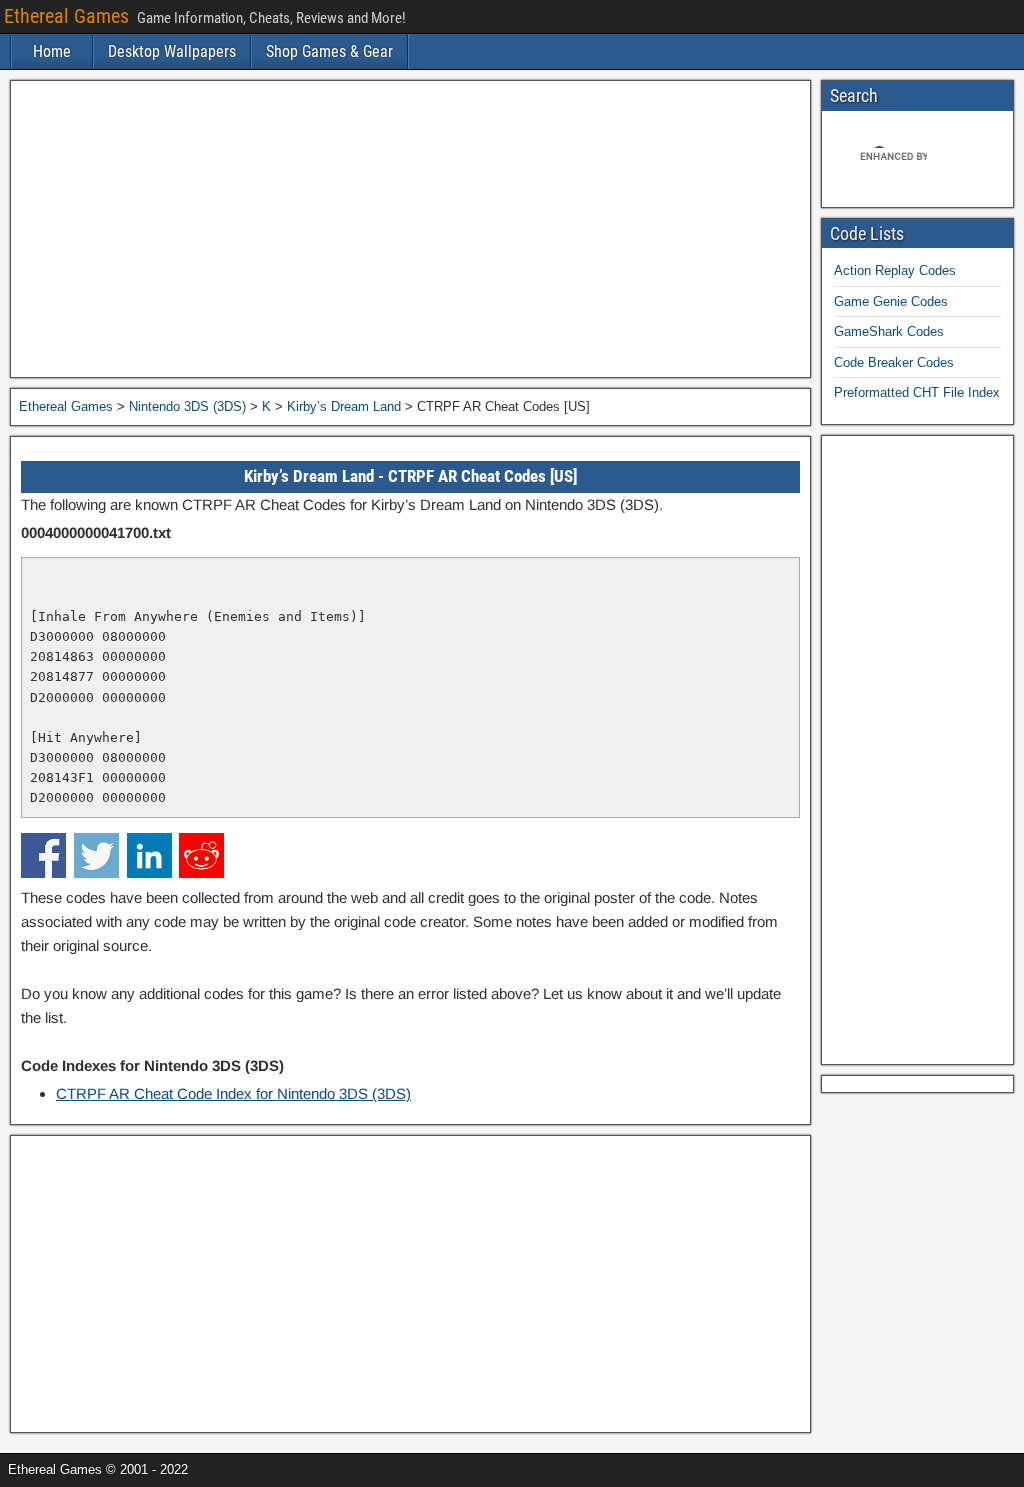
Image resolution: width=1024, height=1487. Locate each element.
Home (52, 51)
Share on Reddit (201, 855)
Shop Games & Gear (329, 51)
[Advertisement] (410, 229)
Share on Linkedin (149, 855)
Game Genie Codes (891, 301)
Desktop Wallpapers (172, 51)
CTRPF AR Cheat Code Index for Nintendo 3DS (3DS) (233, 1093)
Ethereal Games (66, 16)
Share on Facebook (43, 855)
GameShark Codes (889, 331)
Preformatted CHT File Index (917, 392)
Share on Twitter (96, 855)
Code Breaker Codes (894, 362)
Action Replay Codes (895, 270)
